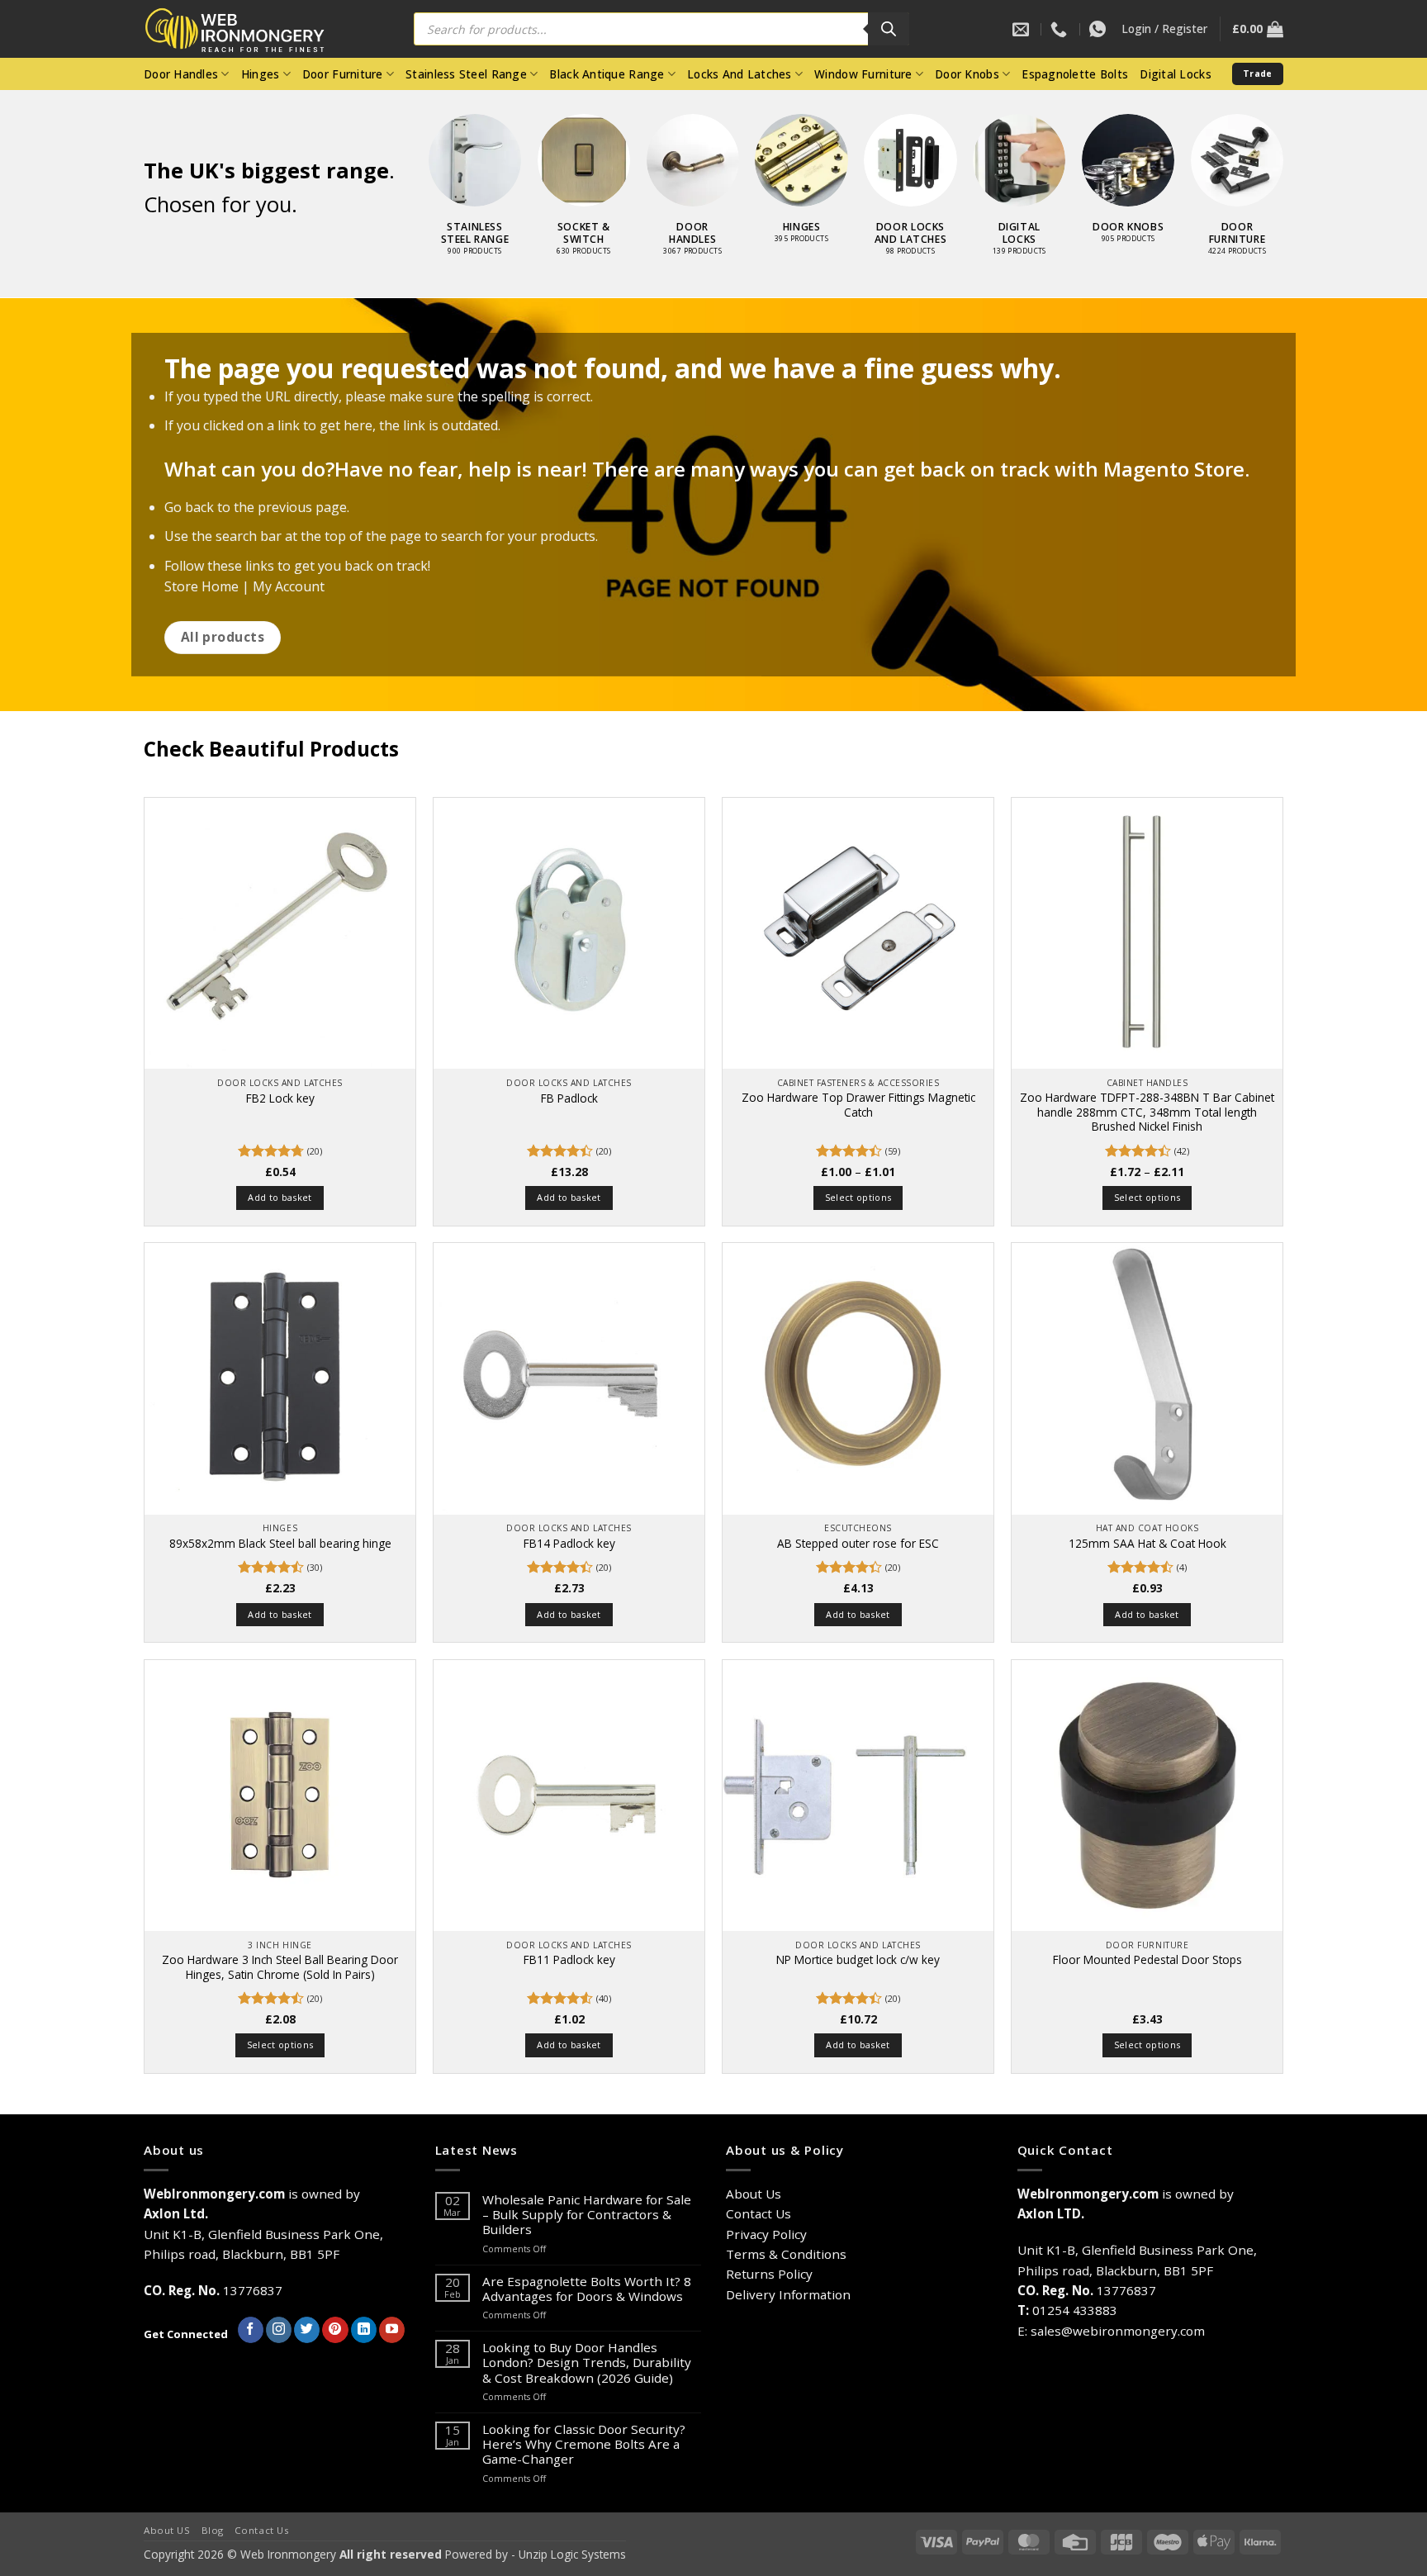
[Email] (1023, 29)
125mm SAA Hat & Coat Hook (1147, 1544)
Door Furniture (343, 74)
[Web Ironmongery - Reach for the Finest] (247, 29)
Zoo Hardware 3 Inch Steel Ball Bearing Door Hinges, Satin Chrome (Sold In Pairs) (280, 1967)
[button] (1164, 29)
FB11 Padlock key (569, 1960)
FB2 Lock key (280, 1098)
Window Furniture (863, 74)
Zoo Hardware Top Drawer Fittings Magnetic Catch (858, 1105)
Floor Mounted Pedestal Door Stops (1147, 1960)
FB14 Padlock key (569, 1544)
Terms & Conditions (786, 2254)
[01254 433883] (1061, 29)
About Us (754, 2194)
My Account (289, 586)
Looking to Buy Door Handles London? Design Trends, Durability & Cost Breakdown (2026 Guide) (587, 2363)
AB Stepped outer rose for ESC (858, 1544)
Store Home (201, 586)
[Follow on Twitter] (307, 2330)
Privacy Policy (766, 2234)
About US (167, 2530)
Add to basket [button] (280, 1197)
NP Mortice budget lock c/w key (858, 1960)
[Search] (889, 29)
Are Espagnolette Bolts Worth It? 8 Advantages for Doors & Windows (587, 2289)
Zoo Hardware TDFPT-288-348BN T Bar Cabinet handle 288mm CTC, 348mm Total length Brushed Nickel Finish (1147, 1112)
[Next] (1301, 158)
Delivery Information (788, 2294)
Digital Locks (1176, 74)
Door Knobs (967, 74)
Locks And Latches (740, 74)
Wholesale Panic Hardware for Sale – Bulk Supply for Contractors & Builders (587, 2215)
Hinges (261, 74)
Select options (858, 1197)
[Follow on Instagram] (279, 2330)
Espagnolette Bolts (1075, 74)
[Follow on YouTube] (392, 2330)
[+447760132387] (1100, 29)
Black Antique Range (607, 74)
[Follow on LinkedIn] (364, 2330)
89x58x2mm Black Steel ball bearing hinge (280, 1544)
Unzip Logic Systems (572, 2554)
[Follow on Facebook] (251, 2330)
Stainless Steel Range (466, 74)
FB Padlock (569, 1098)
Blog (213, 2530)
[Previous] (411, 158)
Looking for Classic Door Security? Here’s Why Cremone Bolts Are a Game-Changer (584, 2444)
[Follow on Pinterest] (335, 2330)
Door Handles (181, 74)
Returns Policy (769, 2274)
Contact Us (759, 2213)
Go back (189, 507)
